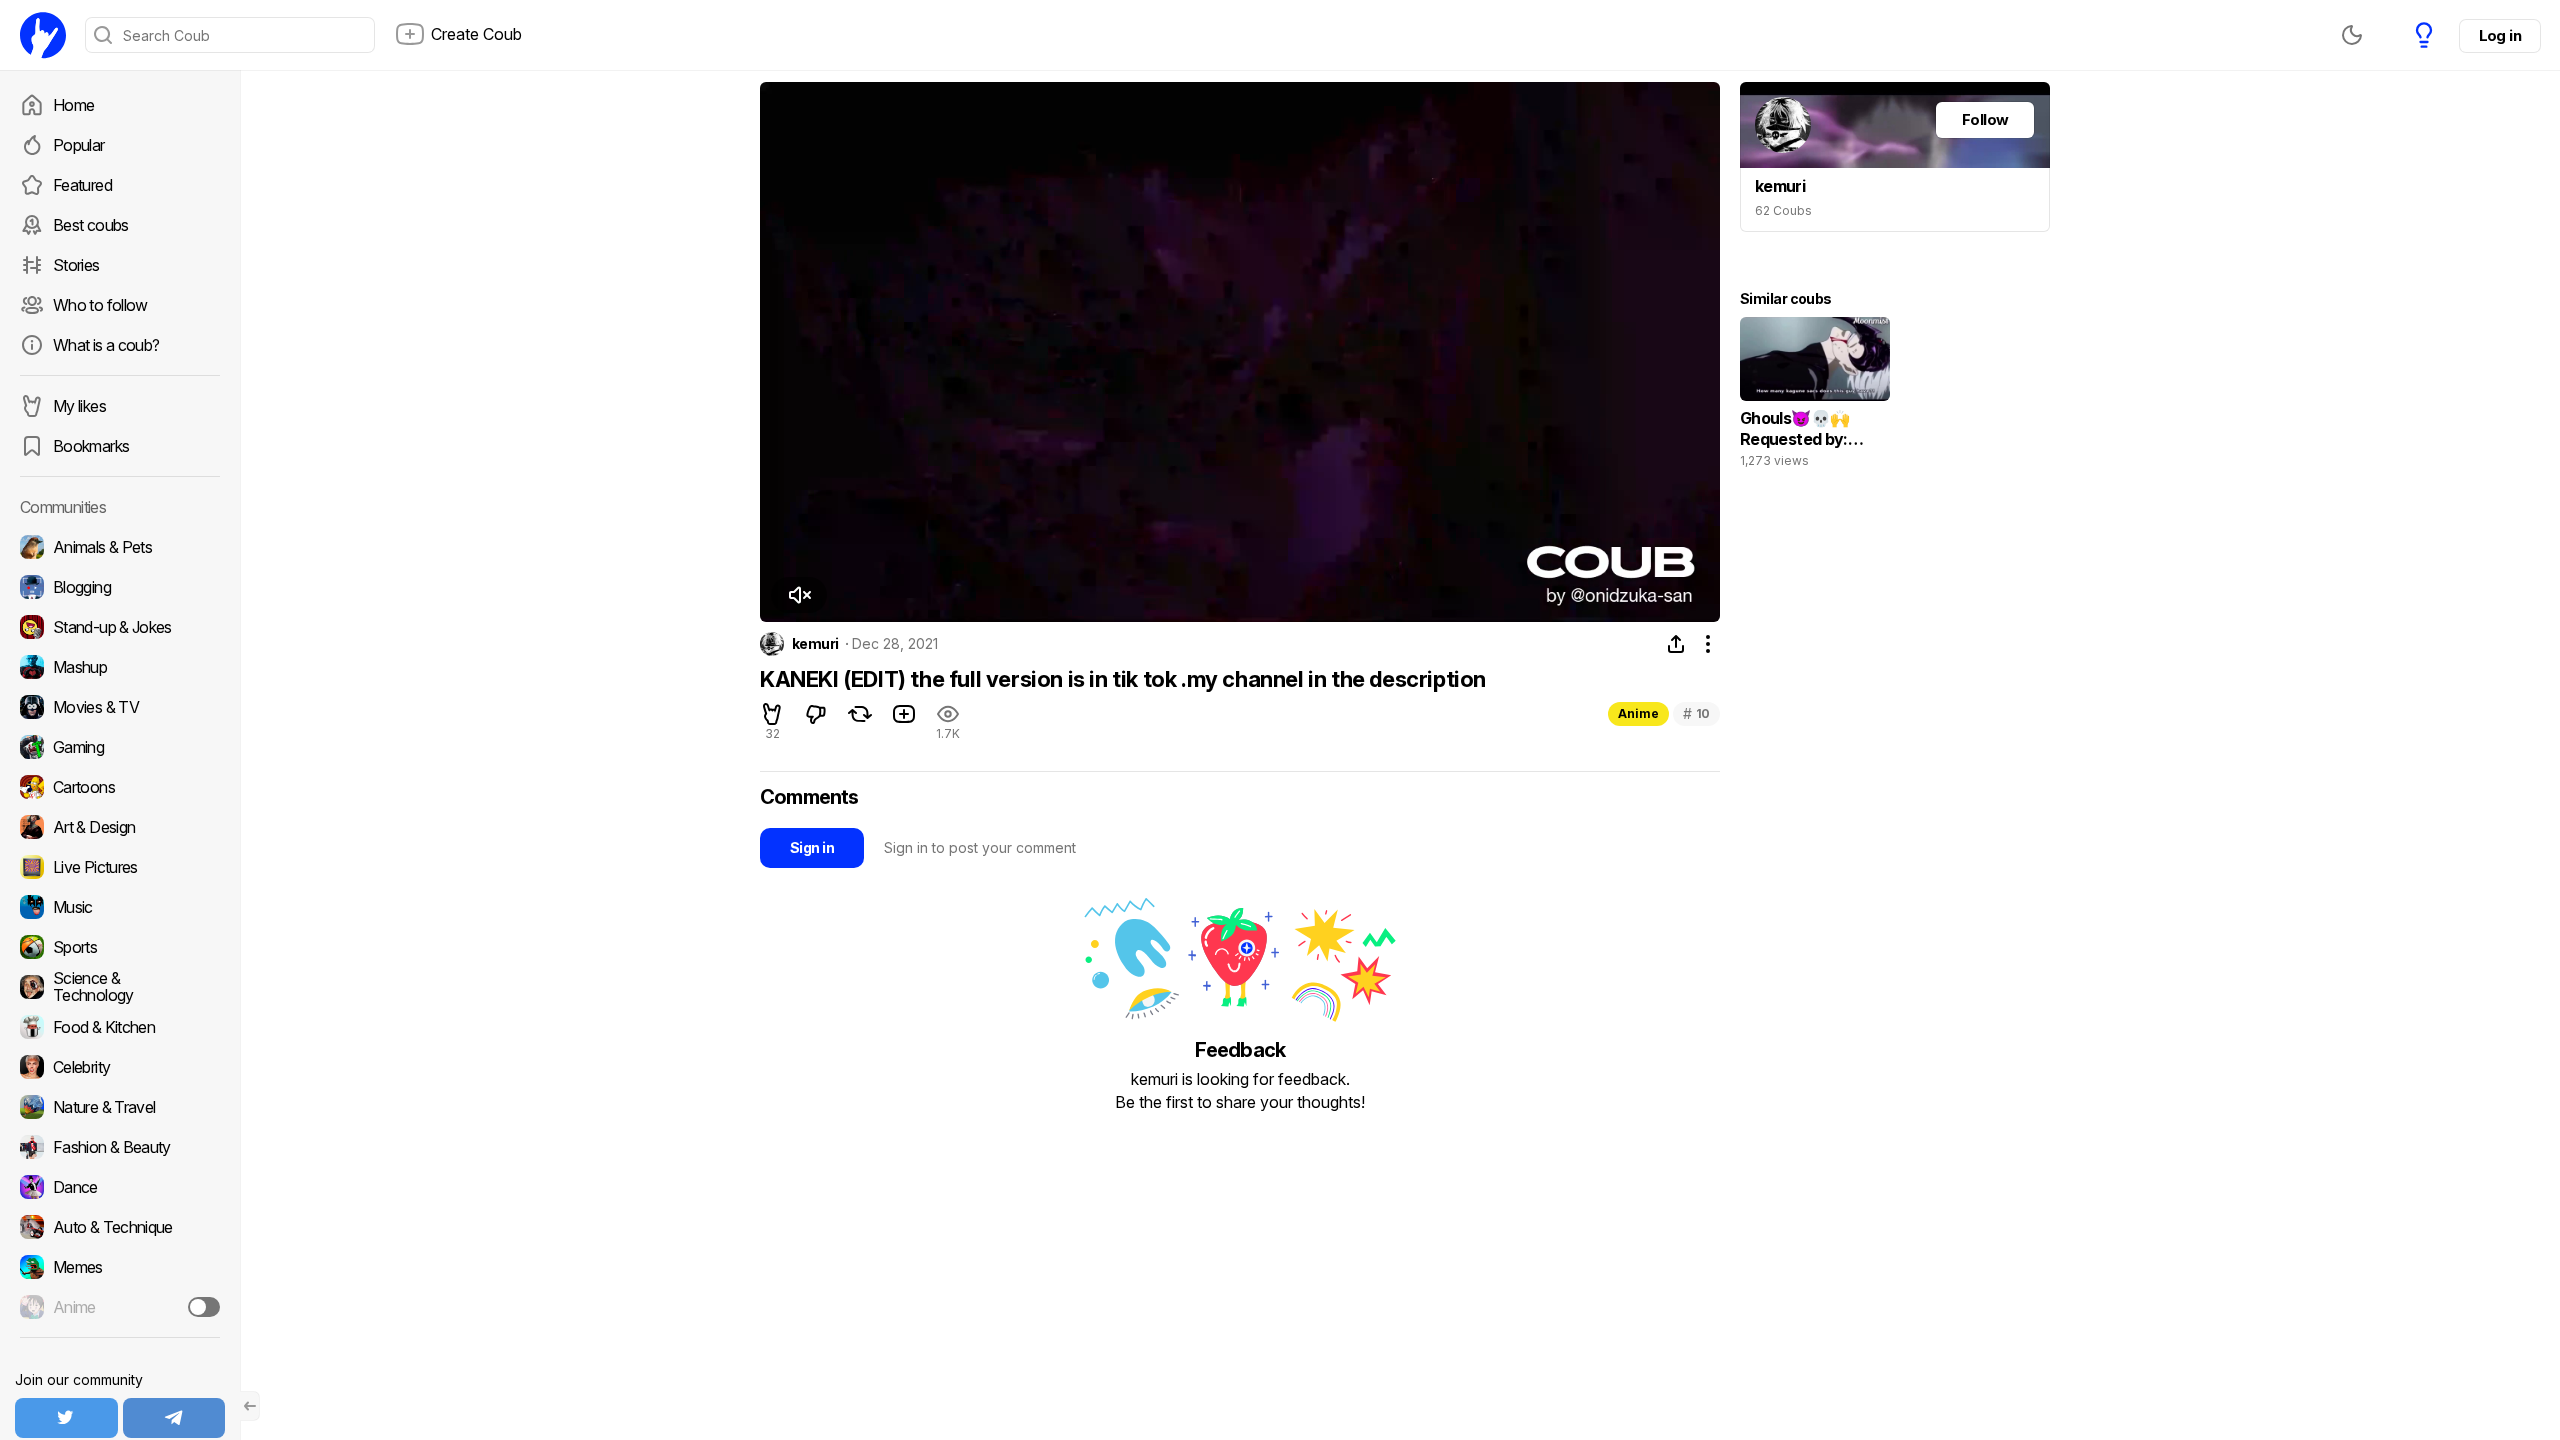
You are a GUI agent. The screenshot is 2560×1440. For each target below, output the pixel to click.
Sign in (812, 847)
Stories (76, 265)
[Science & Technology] (120, 987)
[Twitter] (66, 1418)
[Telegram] (174, 1418)
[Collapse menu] (250, 1406)
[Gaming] (120, 747)
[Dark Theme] (2352, 35)
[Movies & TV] (120, 707)
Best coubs (91, 225)
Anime (1638, 713)
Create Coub (476, 34)
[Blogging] (120, 587)
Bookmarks (91, 446)
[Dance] (120, 1187)
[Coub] (43, 35)
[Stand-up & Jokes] (120, 627)
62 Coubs (1783, 210)
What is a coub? (106, 345)
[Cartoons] (120, 787)
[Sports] (120, 947)
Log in (2500, 35)
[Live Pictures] (120, 867)
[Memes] (120, 1267)
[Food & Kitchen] (120, 1027)
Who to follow (100, 305)
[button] (799, 595)
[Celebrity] (120, 1067)
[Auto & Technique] (120, 1227)
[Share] (1676, 644)
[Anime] (120, 1307)
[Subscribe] (204, 1307)
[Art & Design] (120, 827)
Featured (82, 185)
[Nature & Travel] (120, 1107)
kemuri (815, 644)
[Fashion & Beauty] (120, 1147)
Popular (79, 145)
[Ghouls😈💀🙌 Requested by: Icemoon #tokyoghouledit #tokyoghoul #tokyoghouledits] (1815, 397)
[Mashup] (120, 667)
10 (1696, 713)
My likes (79, 406)
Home (73, 105)
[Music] (120, 907)
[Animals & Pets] (120, 547)
